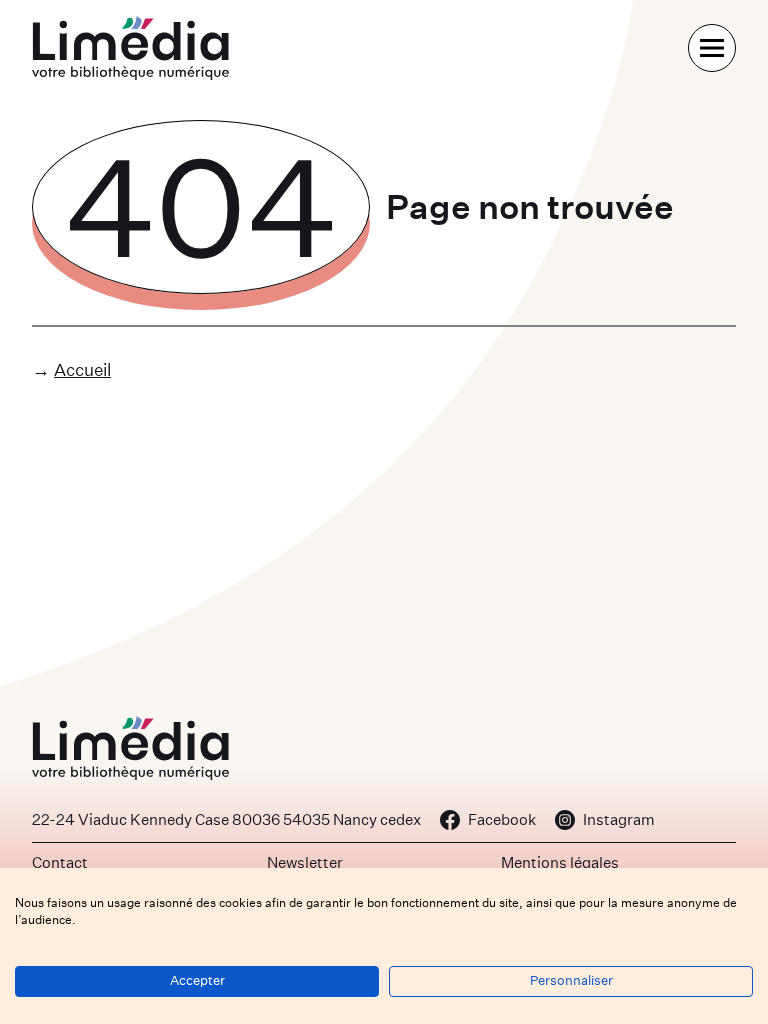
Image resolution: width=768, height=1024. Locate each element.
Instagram (619, 819)
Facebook (502, 819)
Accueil (82, 369)
